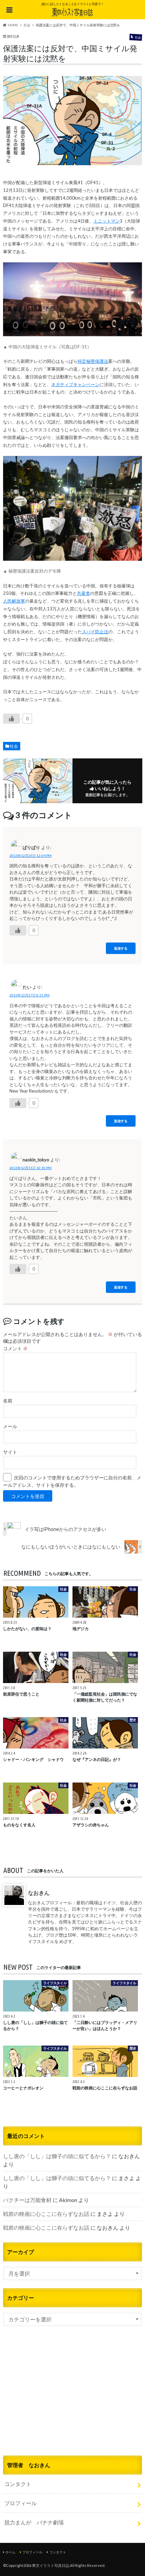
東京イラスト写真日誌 (51, 2565)
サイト (10, 1452)
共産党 (83, 593)
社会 (14, 746)
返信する (121, 948)
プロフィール (21, 2503)
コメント (15, 1349)
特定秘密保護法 (93, 361)
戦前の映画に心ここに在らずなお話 (46, 2214)
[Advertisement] (72, 2399)
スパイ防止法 (95, 632)
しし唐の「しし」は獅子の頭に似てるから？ (57, 2156)
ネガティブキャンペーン (75, 384)
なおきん (39, 1893)
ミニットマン (107, 221)
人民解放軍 (14, 601)
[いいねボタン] (11, 719)
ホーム (10, 2552)
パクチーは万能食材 (27, 2200)
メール (10, 1426)
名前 (8, 1401)
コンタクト (18, 2484)
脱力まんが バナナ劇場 (34, 2522)
